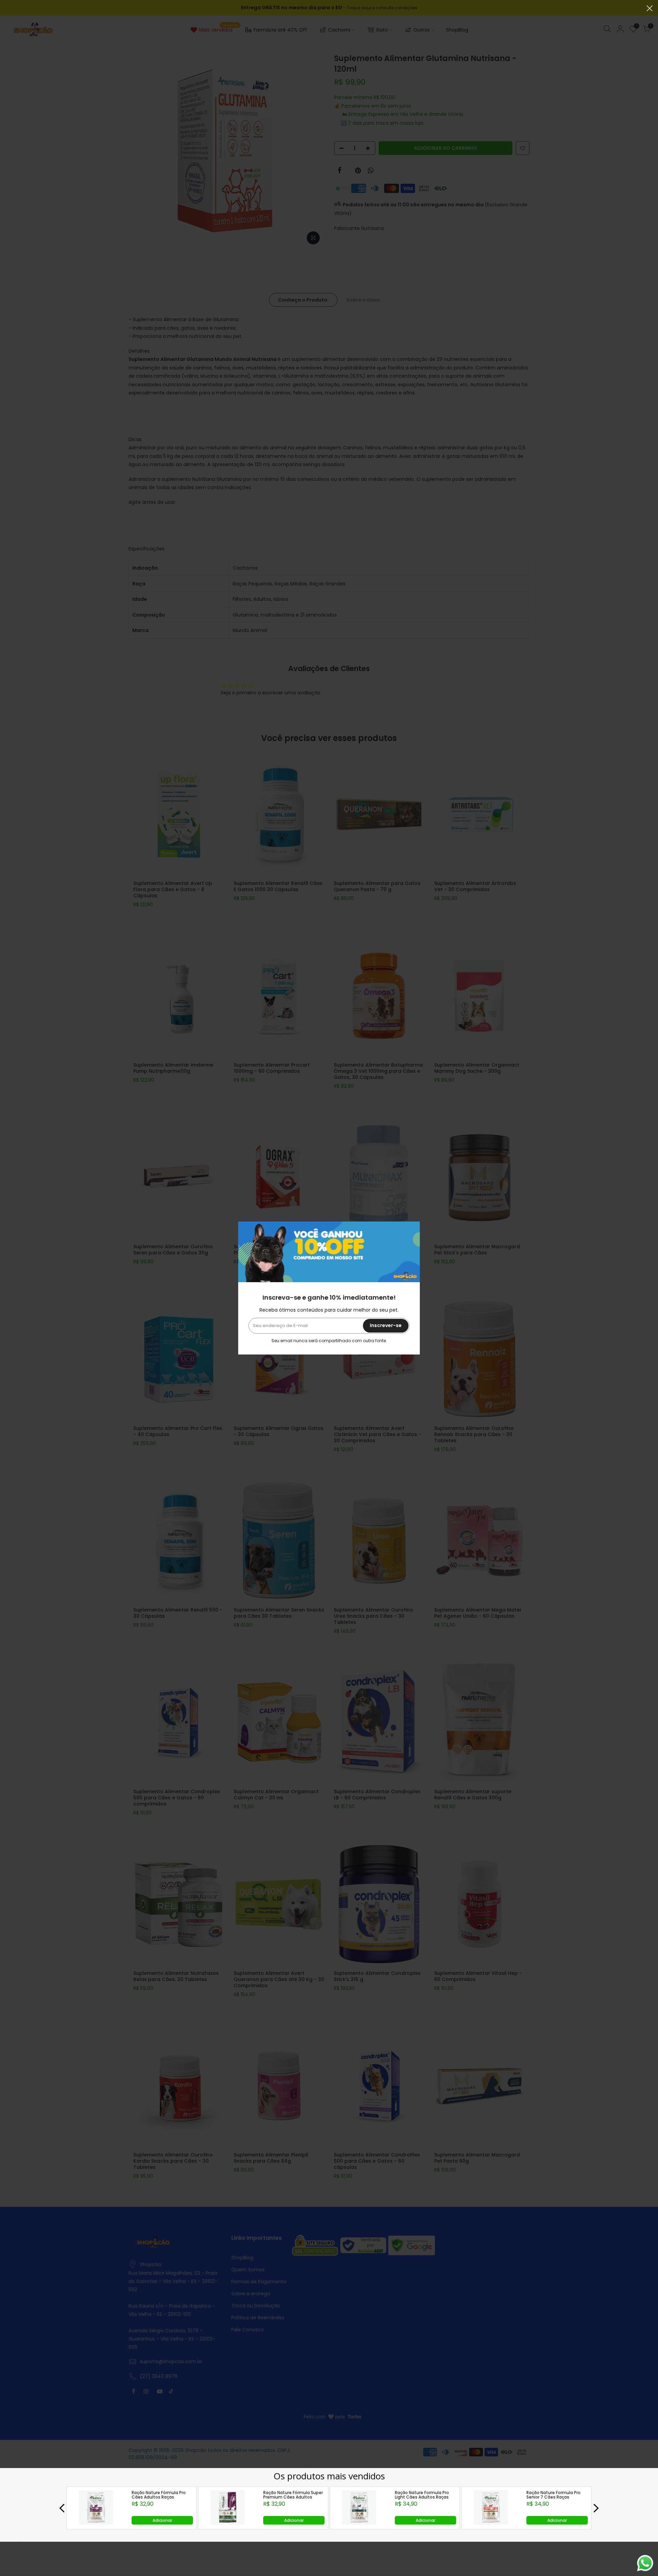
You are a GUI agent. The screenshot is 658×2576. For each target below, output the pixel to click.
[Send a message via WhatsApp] (645, 2563)
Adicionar (162, 2520)
